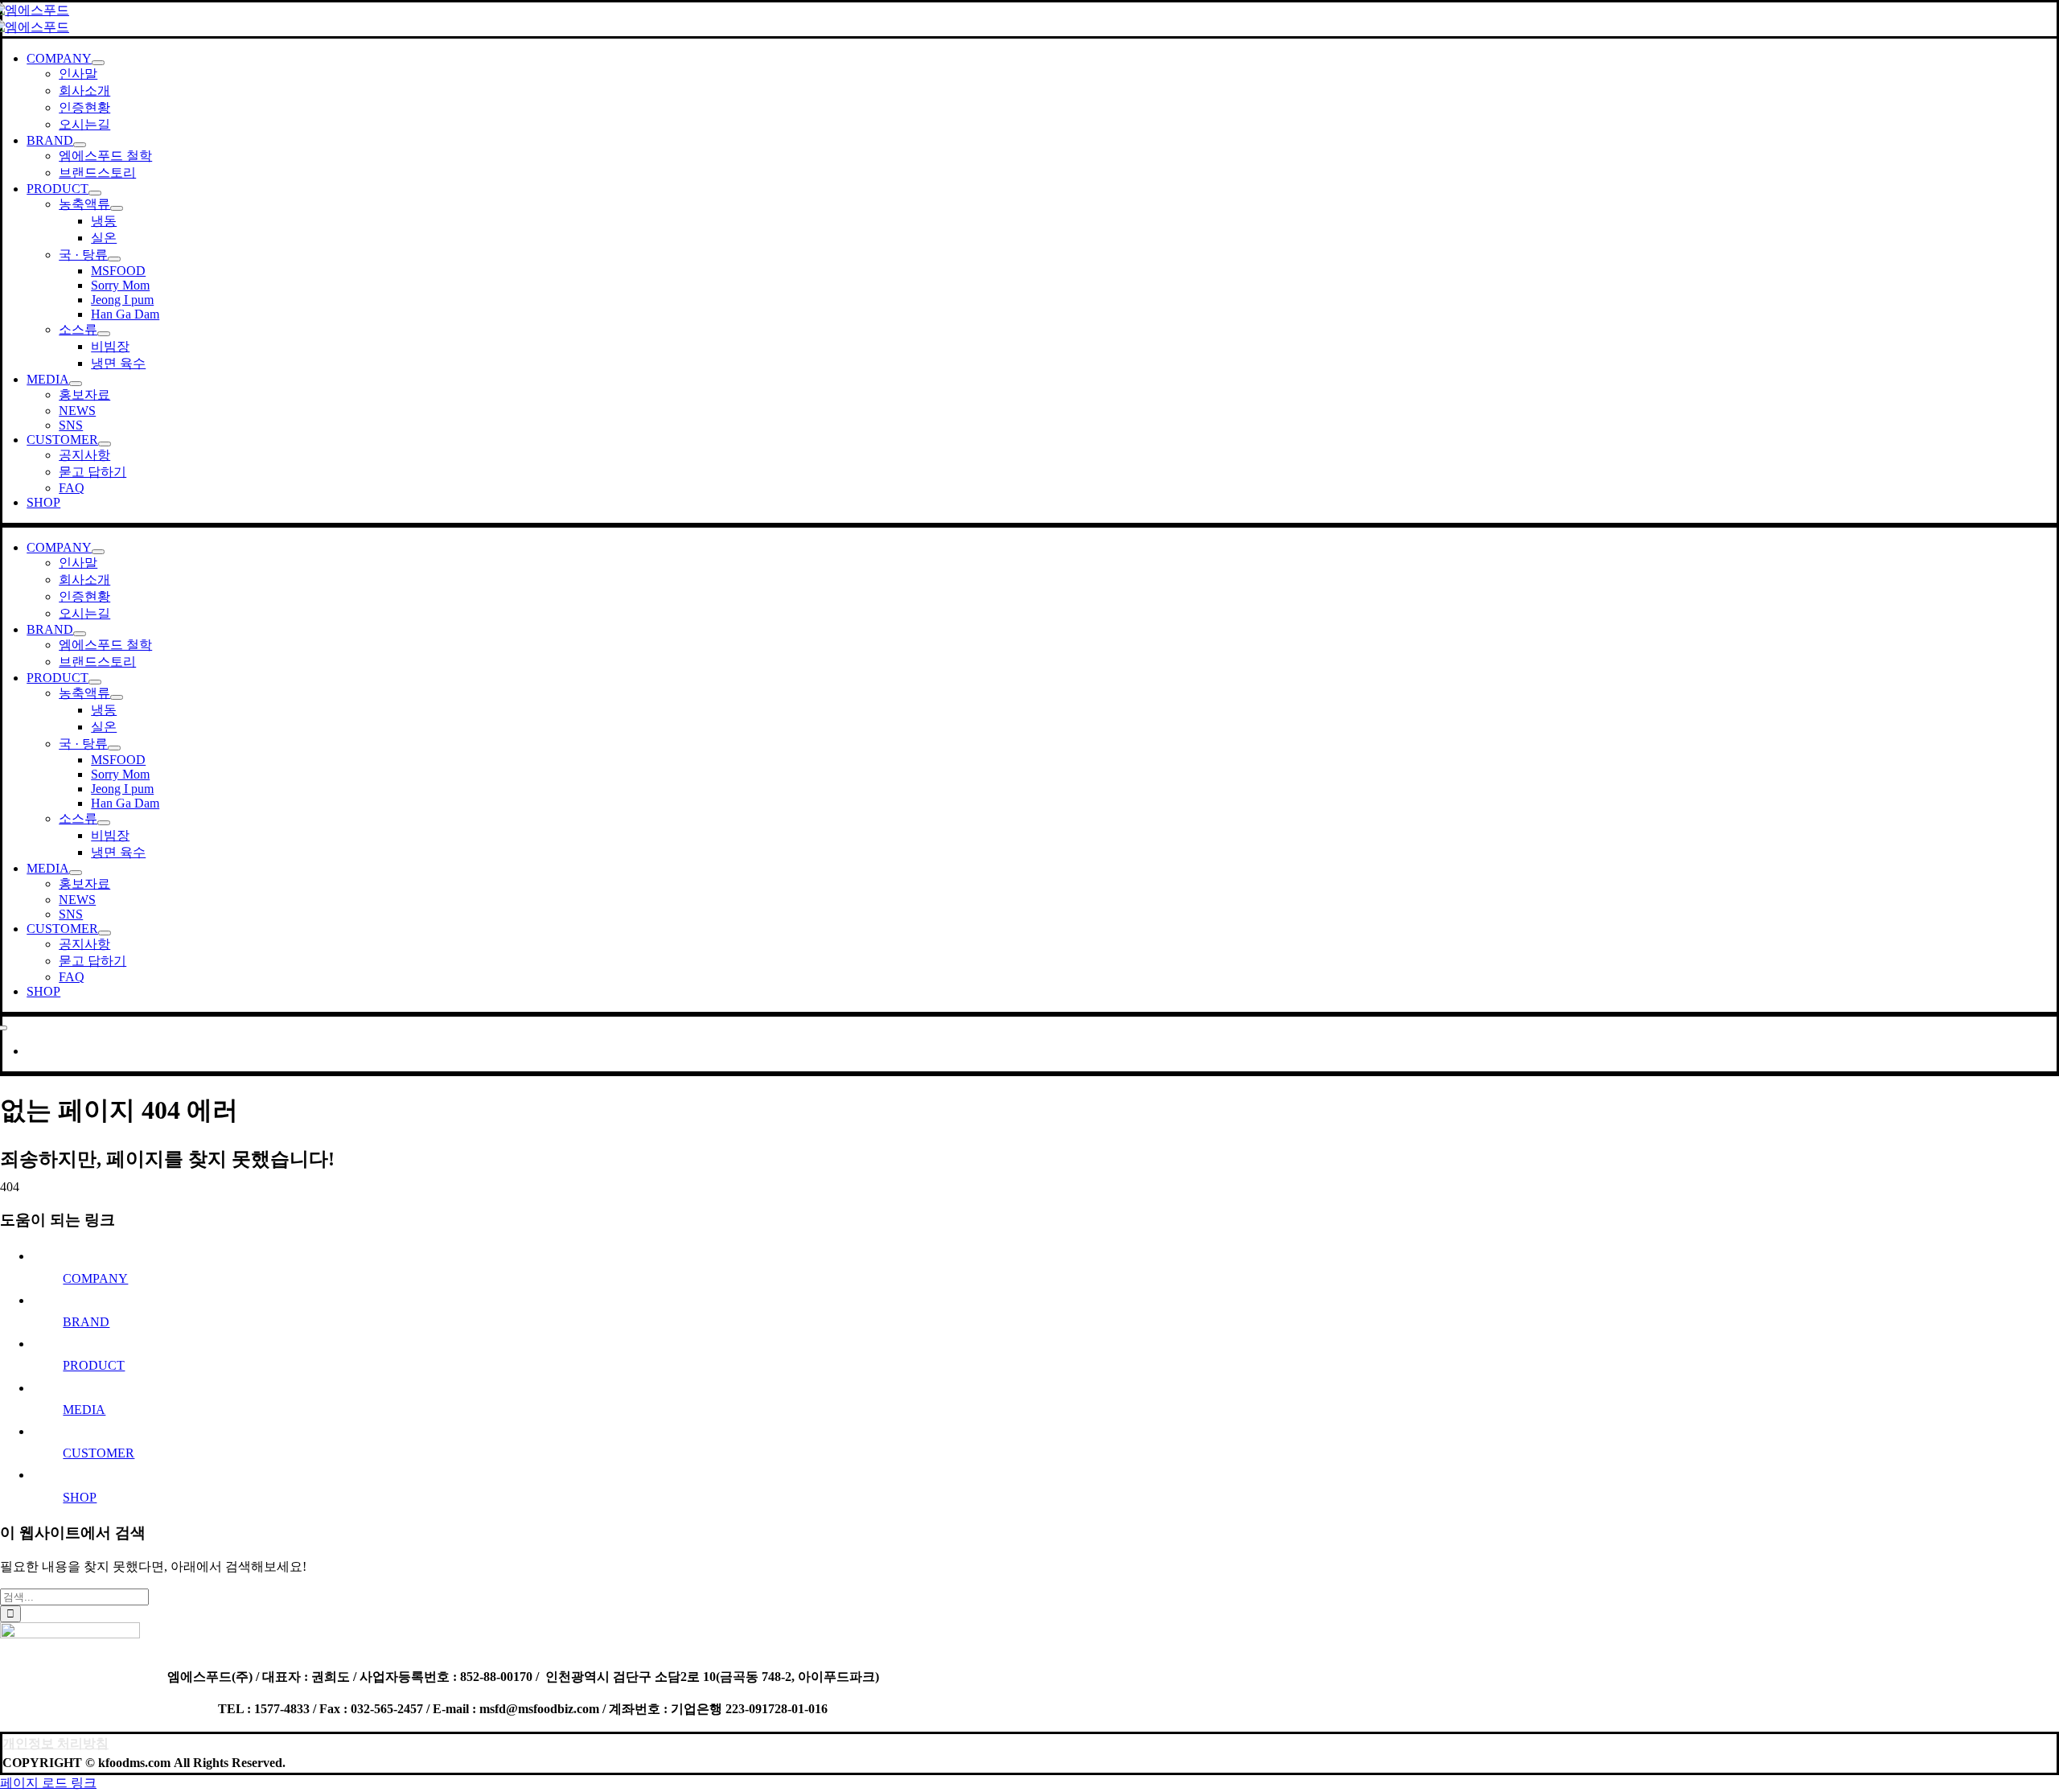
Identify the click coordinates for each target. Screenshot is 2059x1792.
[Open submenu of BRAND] (80, 145)
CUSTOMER (99, 1453)
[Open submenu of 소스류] (104, 334)
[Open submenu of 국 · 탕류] (114, 259)
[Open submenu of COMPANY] (98, 63)
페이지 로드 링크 (48, 1783)
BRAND (86, 1322)
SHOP (80, 1497)
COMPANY (95, 1278)
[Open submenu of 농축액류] (117, 208)
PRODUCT (94, 1365)
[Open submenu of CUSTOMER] (105, 444)
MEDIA (84, 1410)
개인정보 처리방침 (55, 1743)
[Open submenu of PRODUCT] (95, 193)
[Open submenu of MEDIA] (76, 384)
